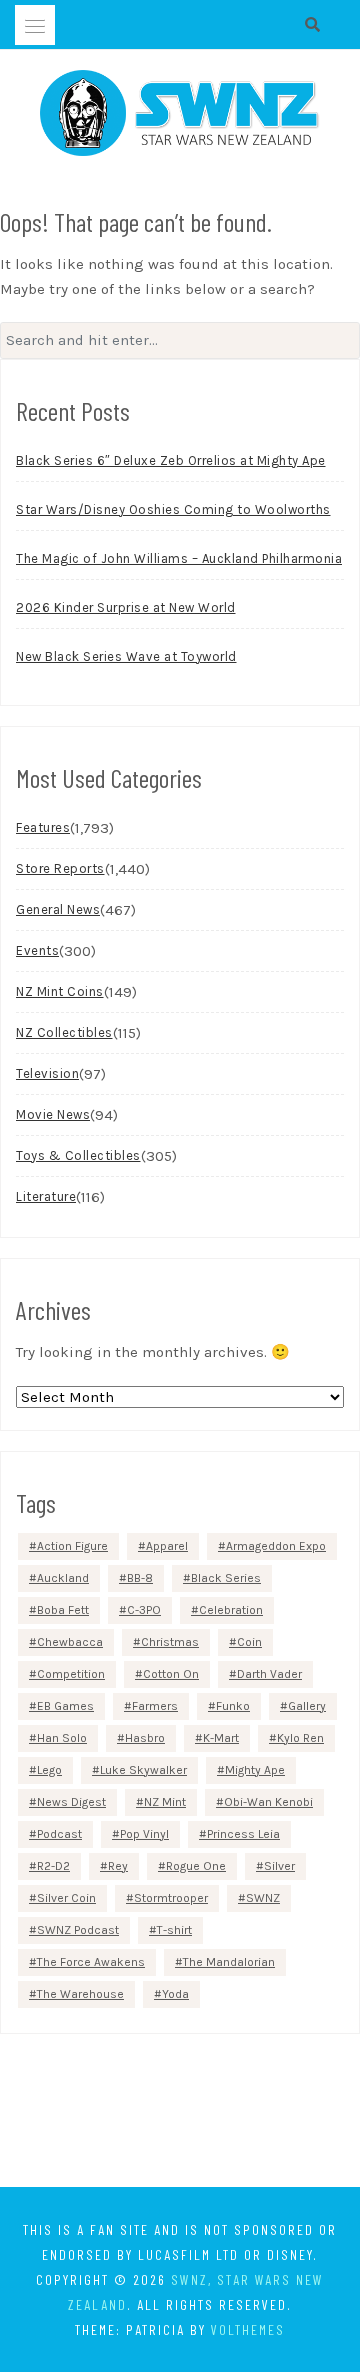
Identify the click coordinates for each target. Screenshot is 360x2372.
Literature (46, 1196)
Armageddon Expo (276, 1546)
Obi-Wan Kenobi (268, 1802)
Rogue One (196, 1866)
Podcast (59, 1834)
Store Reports (60, 868)
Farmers (155, 1706)
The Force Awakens (91, 1962)
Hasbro (145, 1738)
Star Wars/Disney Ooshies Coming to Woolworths (173, 509)
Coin (249, 1642)
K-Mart (221, 1738)
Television (47, 1073)
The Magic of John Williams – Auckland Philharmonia (179, 558)
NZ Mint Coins (60, 991)
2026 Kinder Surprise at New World (126, 607)
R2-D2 (53, 1866)
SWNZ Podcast (78, 1930)
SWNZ (263, 1898)
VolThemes (248, 2329)
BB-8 (140, 1578)
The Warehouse (80, 1994)
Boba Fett (63, 1610)
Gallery (307, 1706)
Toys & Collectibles (78, 1155)
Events (37, 950)
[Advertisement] (180, 2114)
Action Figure (72, 1546)
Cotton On (171, 1674)
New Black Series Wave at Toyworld (126, 656)
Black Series (226, 1578)
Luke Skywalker (143, 1770)
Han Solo (62, 1738)
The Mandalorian (229, 1962)
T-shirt (174, 1930)
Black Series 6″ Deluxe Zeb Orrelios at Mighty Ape (171, 460)
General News (58, 909)
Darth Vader (269, 1674)
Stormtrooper (171, 1898)
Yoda (175, 1994)
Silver (279, 1866)
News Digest (71, 1802)
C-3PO (144, 1610)
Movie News (53, 1114)
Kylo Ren (300, 1738)
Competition (71, 1674)
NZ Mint (165, 1802)
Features (43, 827)
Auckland (63, 1578)
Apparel (167, 1546)
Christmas (170, 1642)
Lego (49, 1770)
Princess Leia (243, 1834)
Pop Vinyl (144, 1834)
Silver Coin (66, 1898)
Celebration (231, 1610)
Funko (233, 1706)
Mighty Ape (255, 1770)
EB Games (65, 1706)
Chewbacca (70, 1642)
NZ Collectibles (64, 1032)
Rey (118, 1866)
